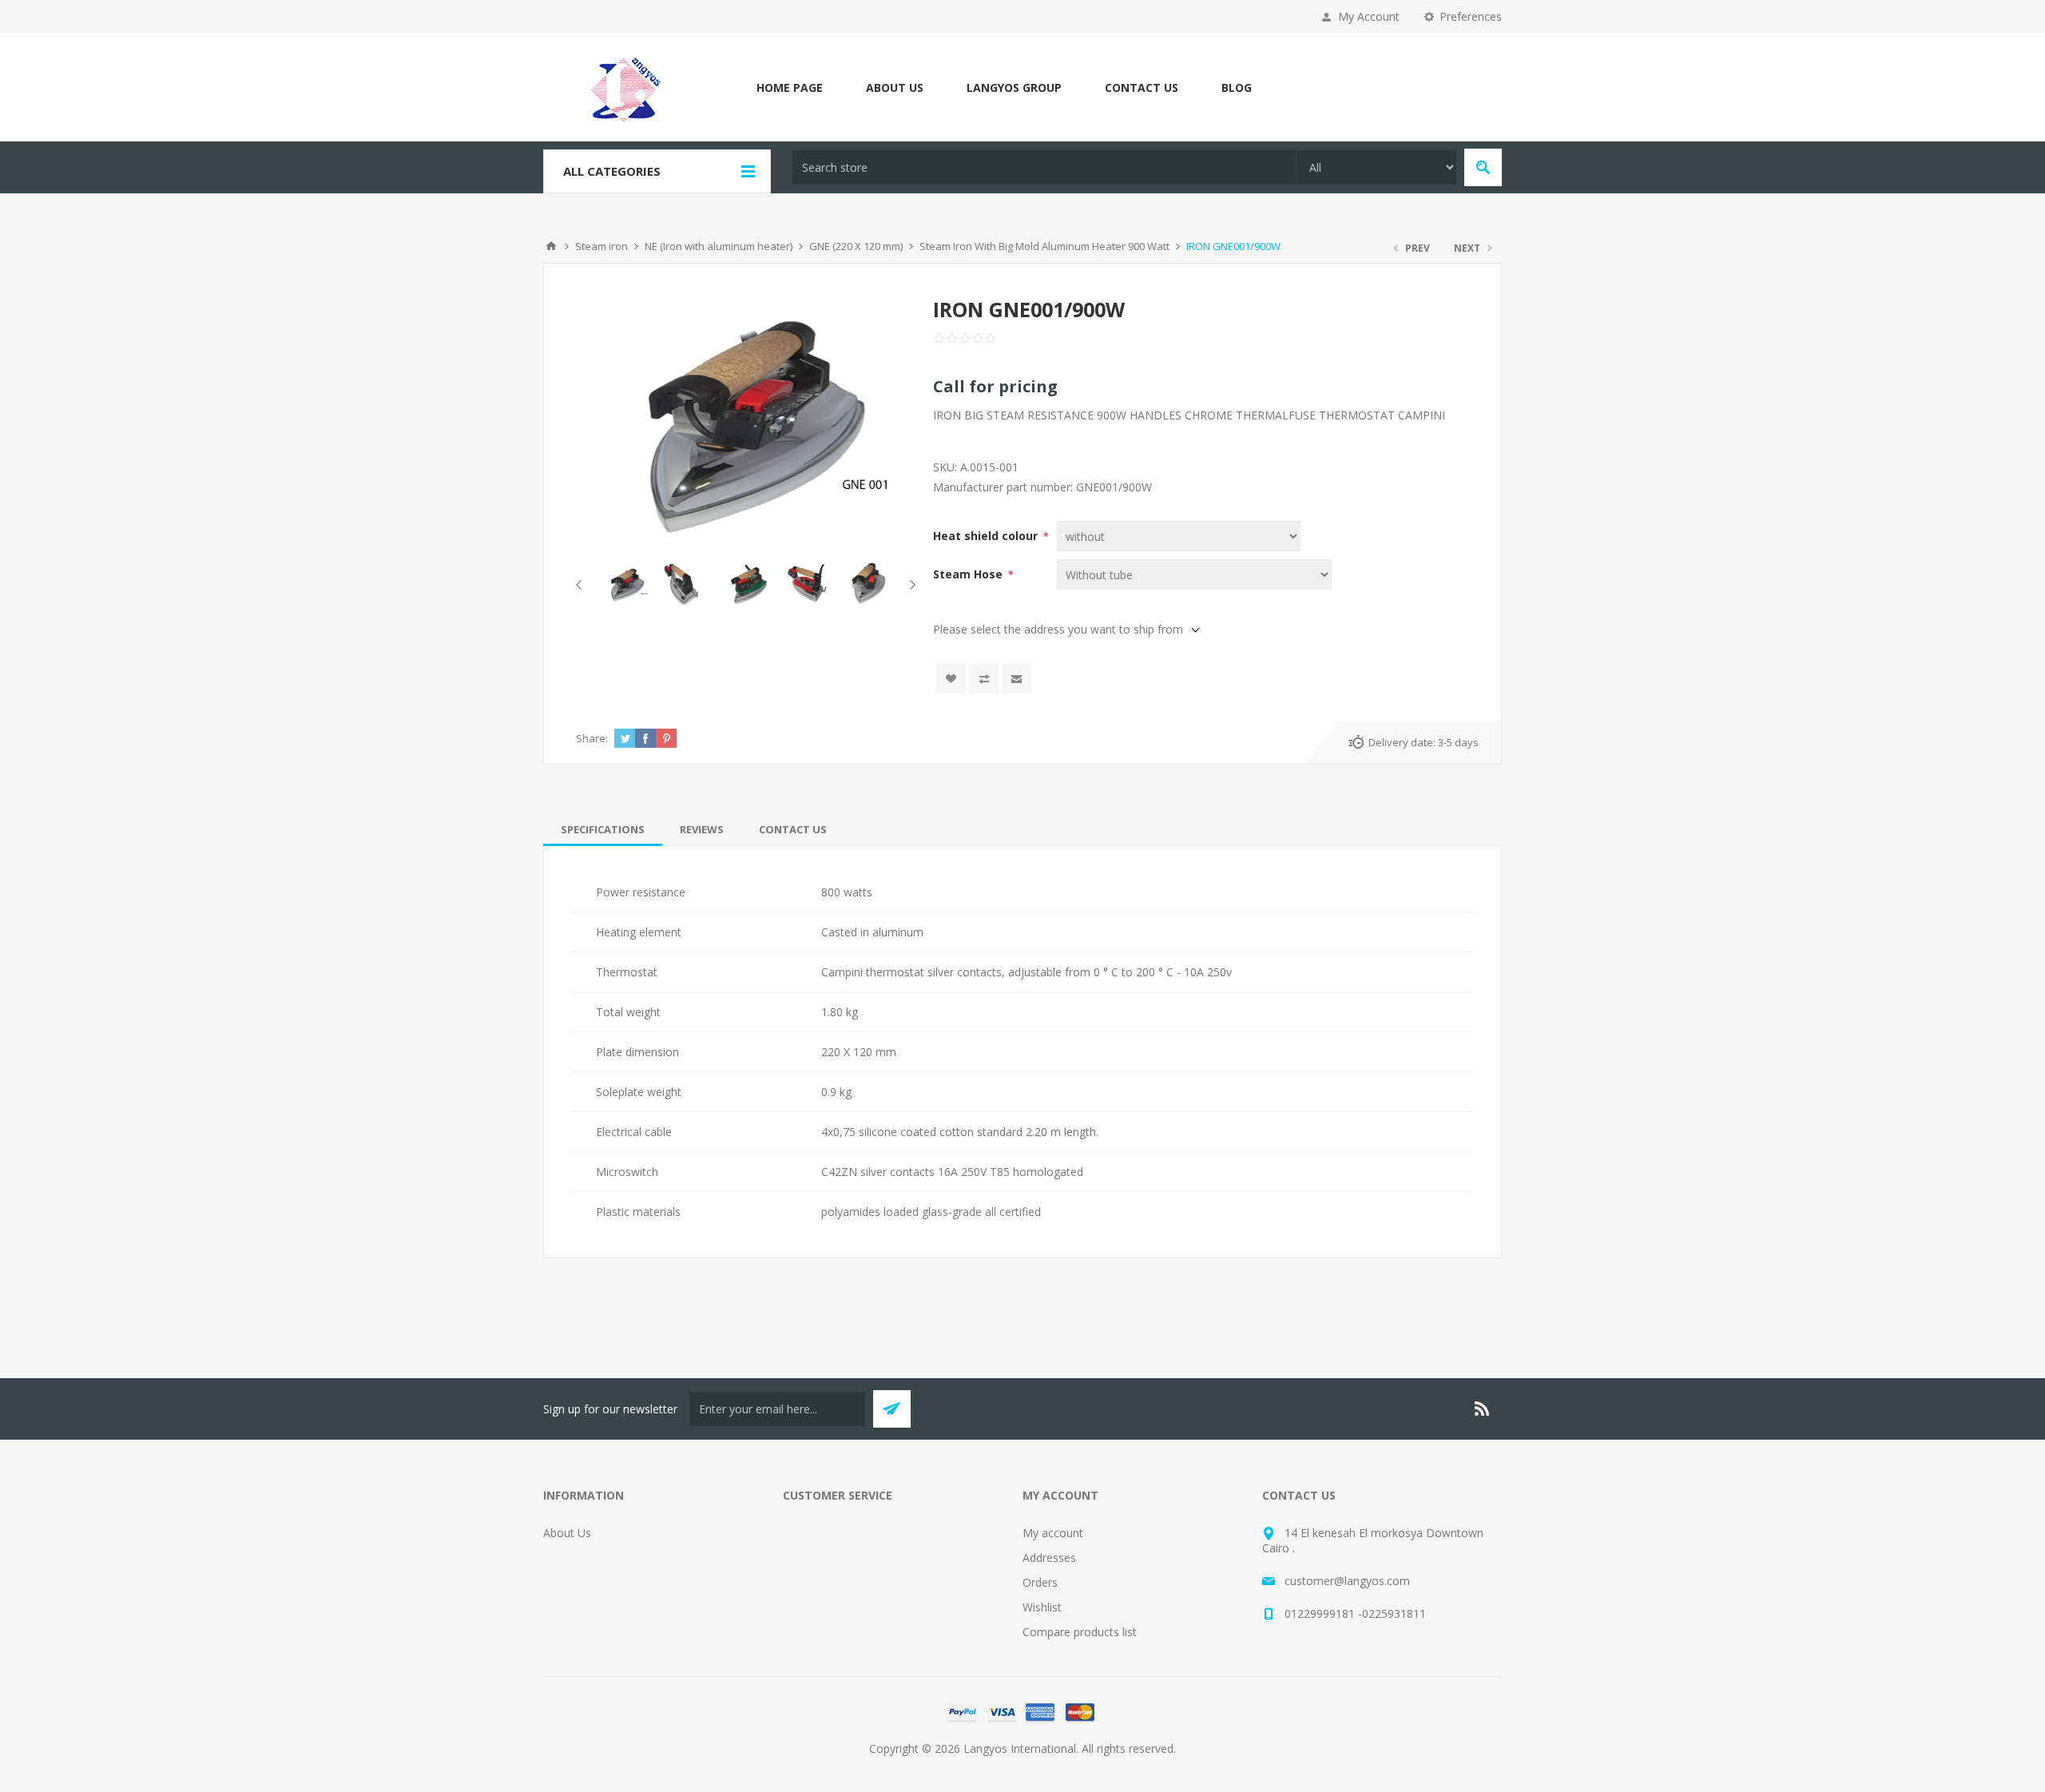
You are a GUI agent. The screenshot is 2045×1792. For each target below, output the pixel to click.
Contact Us (1142, 87)
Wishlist (1042, 1607)
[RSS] (1483, 1409)
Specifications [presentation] (603, 829)
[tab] (603, 829)
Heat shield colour (987, 536)
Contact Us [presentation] (793, 829)
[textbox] (1044, 167)
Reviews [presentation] (702, 829)
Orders (1040, 1582)
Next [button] (909, 585)
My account (1053, 1533)
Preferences (1471, 16)
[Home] (551, 246)
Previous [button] (582, 585)
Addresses (1049, 1558)
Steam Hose (969, 574)
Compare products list (1080, 1632)
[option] (626, 584)
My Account (1369, 16)
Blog (1237, 87)
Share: (592, 738)
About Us (895, 87)
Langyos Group (1014, 87)
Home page (790, 87)
